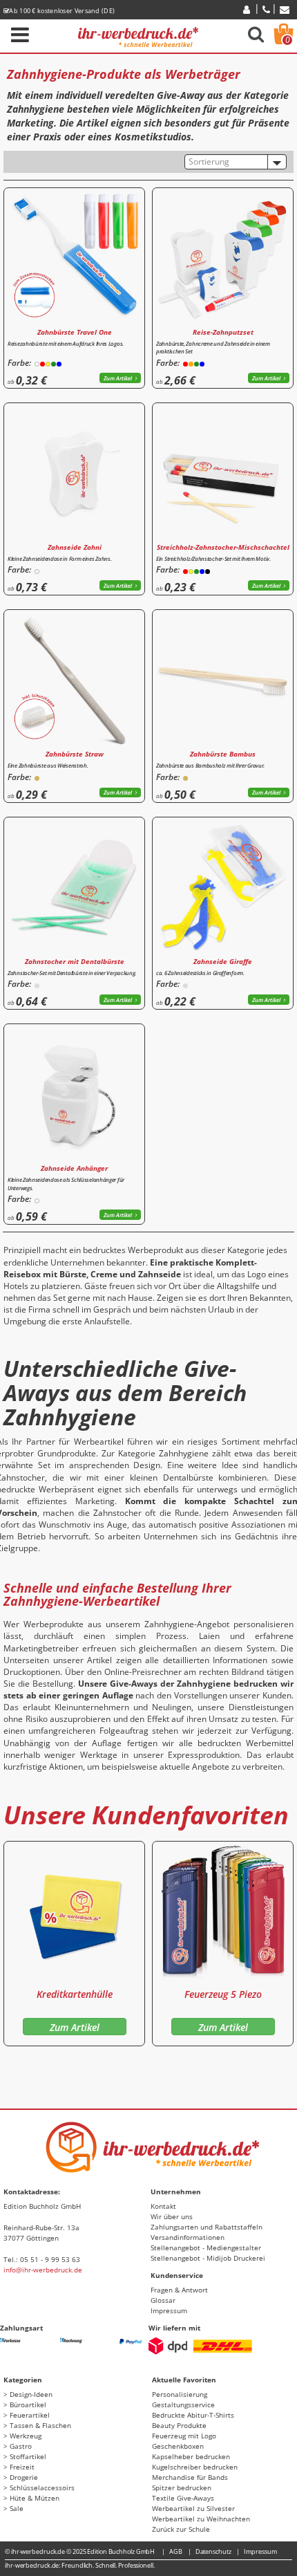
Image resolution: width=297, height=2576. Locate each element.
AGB (176, 2551)
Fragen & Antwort (179, 2290)
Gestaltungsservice (183, 2404)
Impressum (169, 2310)
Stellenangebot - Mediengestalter (206, 2248)
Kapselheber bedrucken (191, 2456)
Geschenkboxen (178, 2446)
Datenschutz (213, 2551)
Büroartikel (28, 2404)
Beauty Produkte (179, 2425)
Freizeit (22, 2467)
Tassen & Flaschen (40, 2425)
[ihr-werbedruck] (138, 35)
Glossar (163, 2300)
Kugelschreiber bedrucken (195, 2467)
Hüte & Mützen (35, 2498)
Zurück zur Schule (181, 2529)
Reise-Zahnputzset (223, 332)
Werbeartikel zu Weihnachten (201, 2519)
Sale (17, 2508)
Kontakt (163, 2206)
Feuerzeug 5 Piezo (223, 1994)
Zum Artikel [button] (118, 378)
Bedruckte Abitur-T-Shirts (193, 2415)
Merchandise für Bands (190, 2477)
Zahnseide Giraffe (223, 961)
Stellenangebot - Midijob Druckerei (208, 2258)
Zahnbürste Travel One (75, 332)
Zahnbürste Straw (75, 754)
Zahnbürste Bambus (223, 754)
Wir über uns (172, 2216)
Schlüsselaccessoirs (42, 2487)
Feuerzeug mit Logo (184, 2436)
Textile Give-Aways (183, 2498)
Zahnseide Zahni (75, 547)
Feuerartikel (30, 2415)
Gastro (21, 2446)
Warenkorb (288, 40)
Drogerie (24, 2477)
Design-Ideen (31, 2394)
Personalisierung (180, 2394)
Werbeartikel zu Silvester (193, 2508)
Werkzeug (26, 2436)
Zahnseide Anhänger (74, 1168)
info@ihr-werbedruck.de (43, 2270)
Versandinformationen (188, 2237)
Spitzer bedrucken (182, 2487)
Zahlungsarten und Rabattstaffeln (207, 2227)
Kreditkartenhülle (75, 1994)
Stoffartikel (28, 2456)
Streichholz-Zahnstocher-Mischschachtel (223, 547)
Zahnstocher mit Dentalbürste (75, 961)
